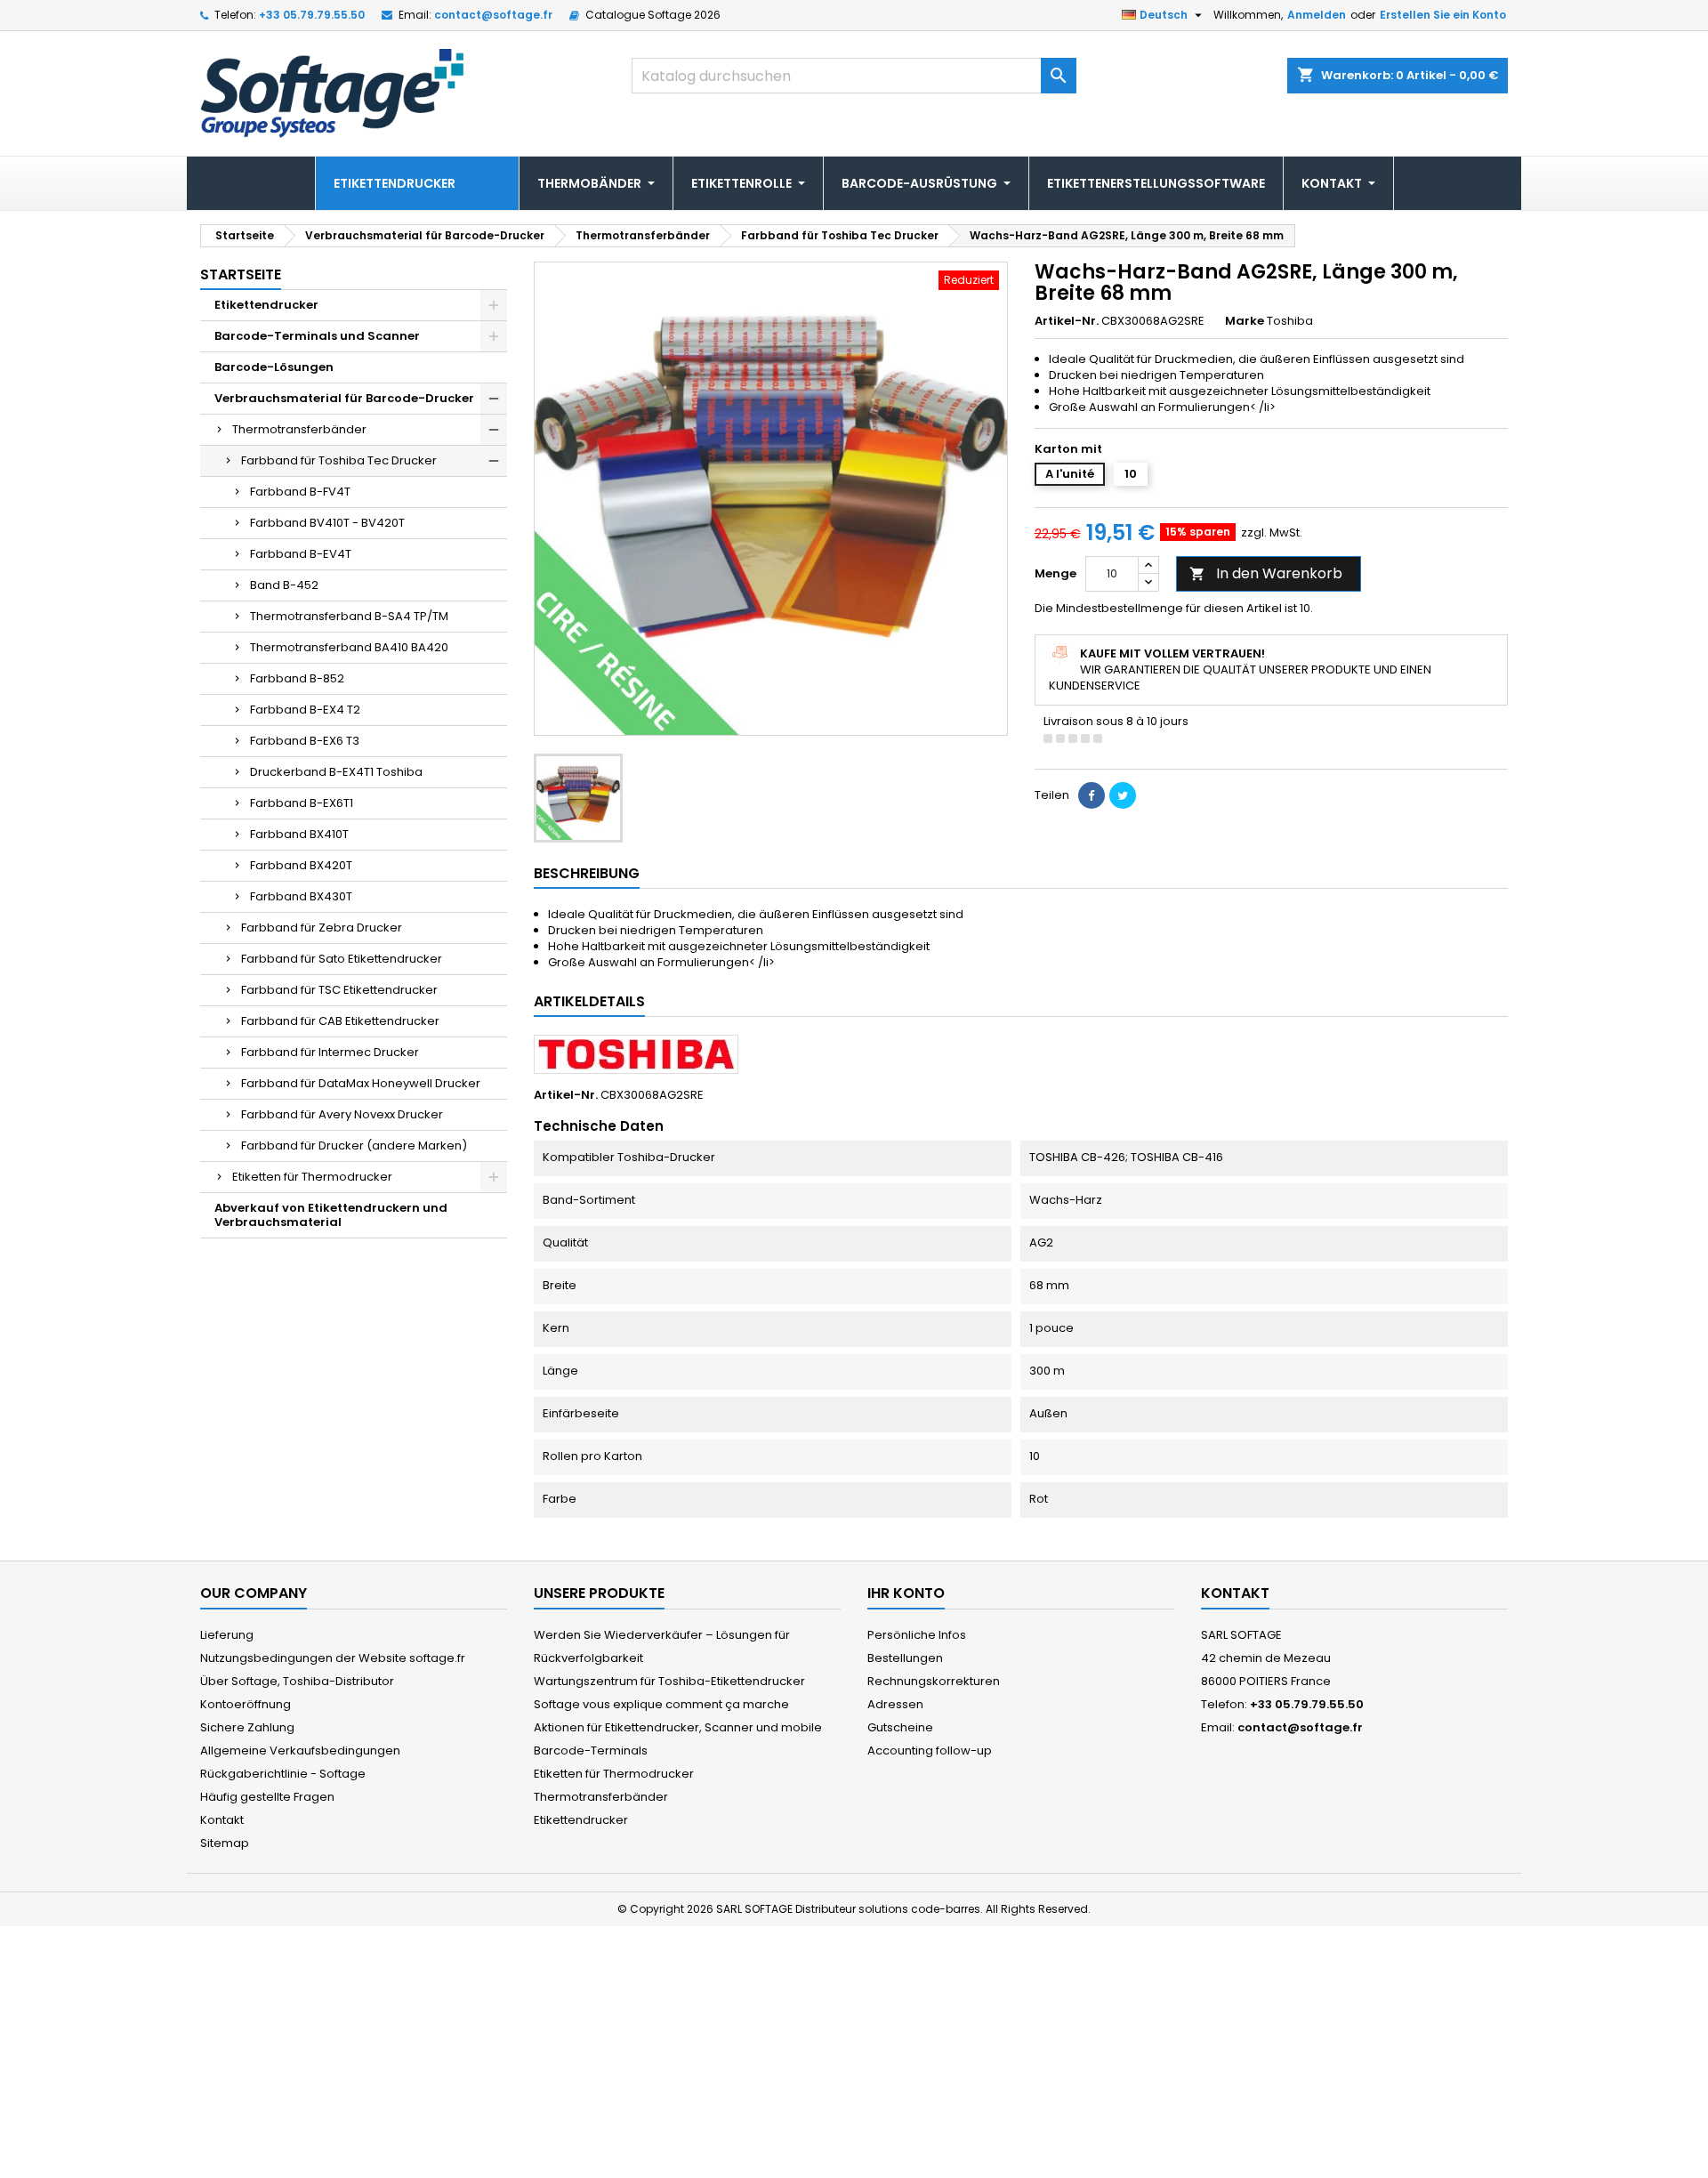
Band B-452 (284, 585)
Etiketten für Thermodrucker (312, 1177)
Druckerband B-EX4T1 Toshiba (336, 772)
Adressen (895, 1704)
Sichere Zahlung (247, 1727)
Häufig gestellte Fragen (267, 1797)
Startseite (241, 274)
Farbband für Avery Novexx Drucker (342, 1114)
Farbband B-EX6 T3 (305, 741)
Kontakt (222, 1820)
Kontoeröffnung (246, 1704)
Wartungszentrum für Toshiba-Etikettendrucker (669, 1681)
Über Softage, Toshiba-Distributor (297, 1681)
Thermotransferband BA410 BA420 (349, 647)
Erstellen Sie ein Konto (1443, 15)
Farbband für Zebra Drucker (322, 928)
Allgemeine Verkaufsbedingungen (300, 1750)
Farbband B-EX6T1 (302, 803)
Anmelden (1317, 15)
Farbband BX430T (301, 896)
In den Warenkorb (1266, 573)
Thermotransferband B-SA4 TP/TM (349, 616)
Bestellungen (905, 1658)
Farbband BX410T (299, 834)
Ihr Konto (906, 1593)
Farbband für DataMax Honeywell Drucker (361, 1083)
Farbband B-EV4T (301, 554)
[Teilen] (1092, 795)
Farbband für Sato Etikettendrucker (342, 959)
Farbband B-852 (297, 678)
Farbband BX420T (301, 865)
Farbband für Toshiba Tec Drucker (339, 460)
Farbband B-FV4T (300, 492)
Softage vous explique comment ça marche (661, 1704)
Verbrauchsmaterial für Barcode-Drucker (344, 398)
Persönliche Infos (917, 1635)
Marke (1245, 321)
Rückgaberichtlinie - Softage (283, 1774)
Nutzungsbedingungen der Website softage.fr (333, 1658)
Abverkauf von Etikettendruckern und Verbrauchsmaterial (331, 1215)
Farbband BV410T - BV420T (327, 523)
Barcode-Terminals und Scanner (317, 336)
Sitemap (225, 1843)
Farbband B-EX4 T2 (305, 710)
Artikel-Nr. (1067, 321)
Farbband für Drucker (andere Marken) (354, 1145)
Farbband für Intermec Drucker (330, 1052)
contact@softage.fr (493, 15)
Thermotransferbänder (299, 429)
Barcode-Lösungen (274, 367)
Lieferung (227, 1635)
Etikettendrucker (266, 305)
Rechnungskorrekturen (934, 1681)
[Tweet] (1123, 795)
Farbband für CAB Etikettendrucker (340, 1021)
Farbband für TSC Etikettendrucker (339, 990)
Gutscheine (900, 1727)
